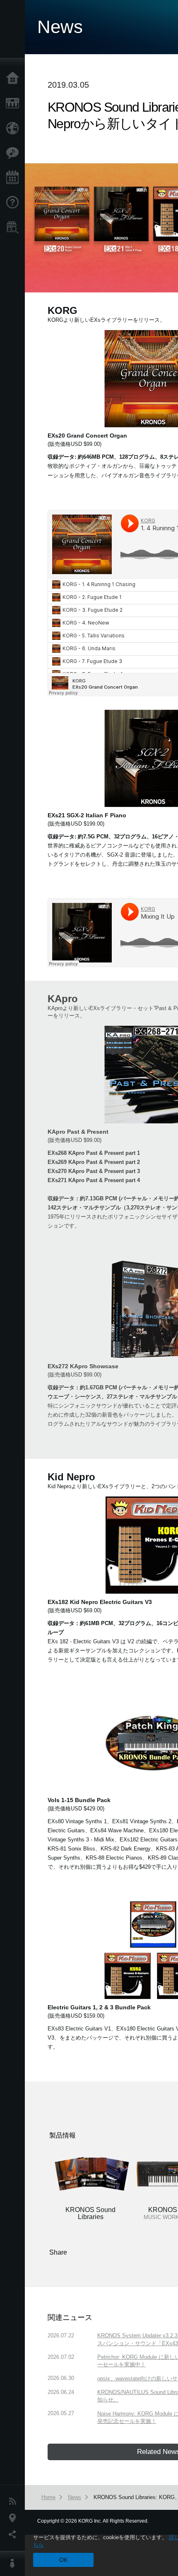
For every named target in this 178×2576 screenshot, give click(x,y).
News (14, 2502)
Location (14, 2518)
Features (14, 153)
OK (63, 2560)
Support (14, 203)
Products (14, 103)
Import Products (14, 128)
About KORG (14, 2564)
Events (14, 178)
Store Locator (14, 227)
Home (14, 79)
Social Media (14, 2535)
